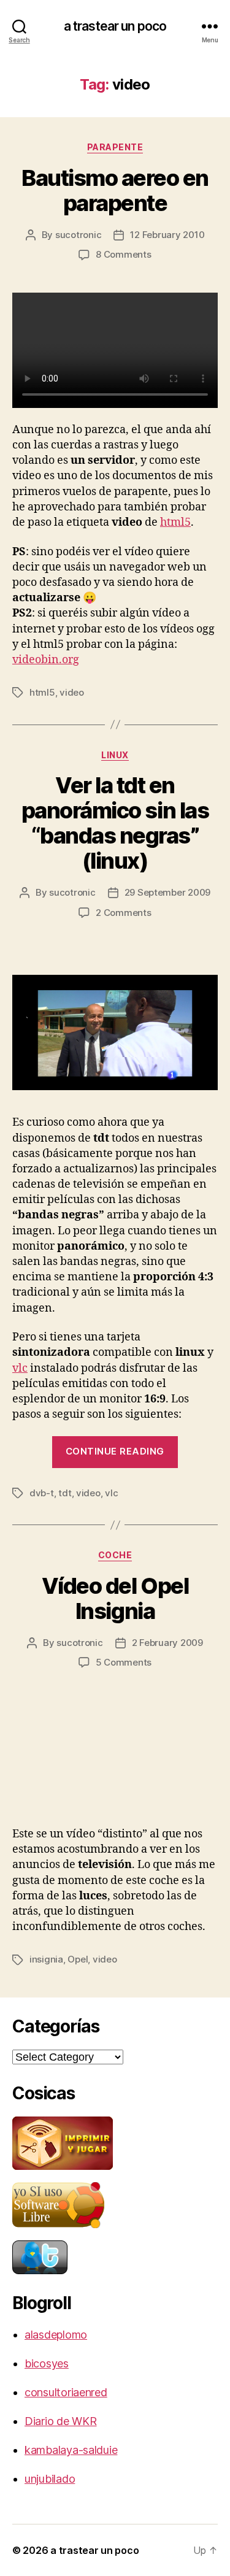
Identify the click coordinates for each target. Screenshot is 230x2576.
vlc (20, 1368)
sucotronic (78, 235)
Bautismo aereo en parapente (115, 190)
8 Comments (123, 254)
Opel (78, 1959)
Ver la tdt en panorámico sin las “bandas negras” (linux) (115, 823)
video (72, 692)
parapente (115, 147)
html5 (175, 522)
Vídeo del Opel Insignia (115, 1598)
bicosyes (47, 2363)
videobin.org (46, 660)
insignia (46, 1959)
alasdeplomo (56, 2335)
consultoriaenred (66, 2392)
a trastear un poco (115, 26)
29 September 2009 (168, 892)
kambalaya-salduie (71, 2450)
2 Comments (123, 913)
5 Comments (124, 1662)
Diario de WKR (61, 2421)
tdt (65, 1493)
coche (115, 1555)
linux (115, 755)
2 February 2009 (167, 1643)
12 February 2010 (167, 235)
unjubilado (50, 2479)
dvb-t (42, 1493)
